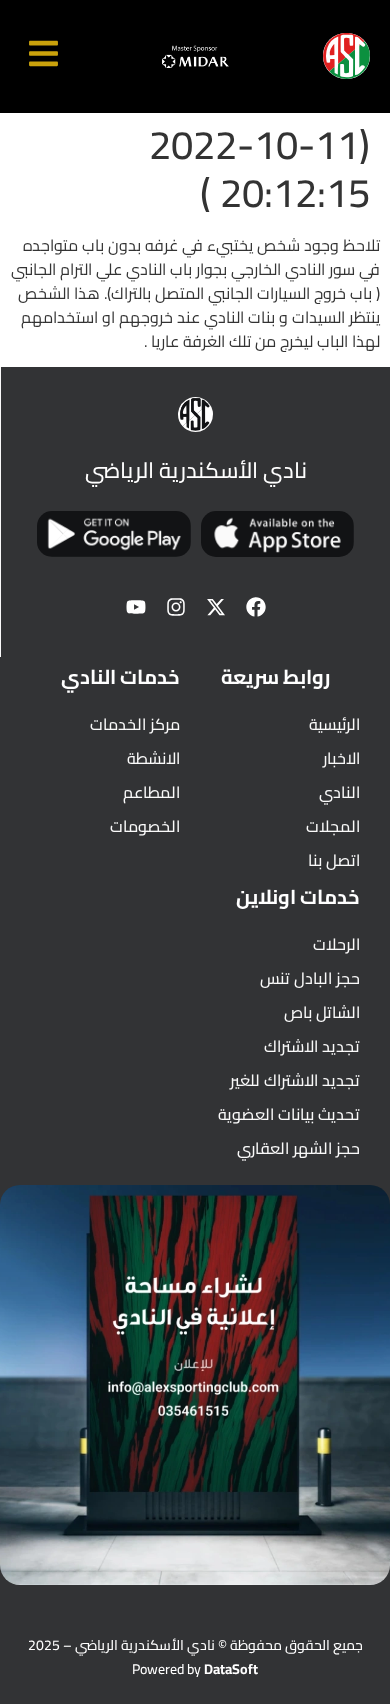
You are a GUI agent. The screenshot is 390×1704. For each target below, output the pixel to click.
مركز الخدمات (135, 724)
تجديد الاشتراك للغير (295, 1080)
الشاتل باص (322, 1012)
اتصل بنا (334, 860)
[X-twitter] (216, 607)
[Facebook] (256, 607)
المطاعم (151, 792)
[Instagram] (176, 607)
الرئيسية (334, 724)
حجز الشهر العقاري (298, 1148)
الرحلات (336, 944)
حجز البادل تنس (310, 978)
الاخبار (341, 758)
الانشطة (153, 758)
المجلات (333, 826)
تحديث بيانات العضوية (289, 1114)
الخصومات (145, 826)
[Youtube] (136, 607)
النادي (339, 792)
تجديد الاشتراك (312, 1046)
